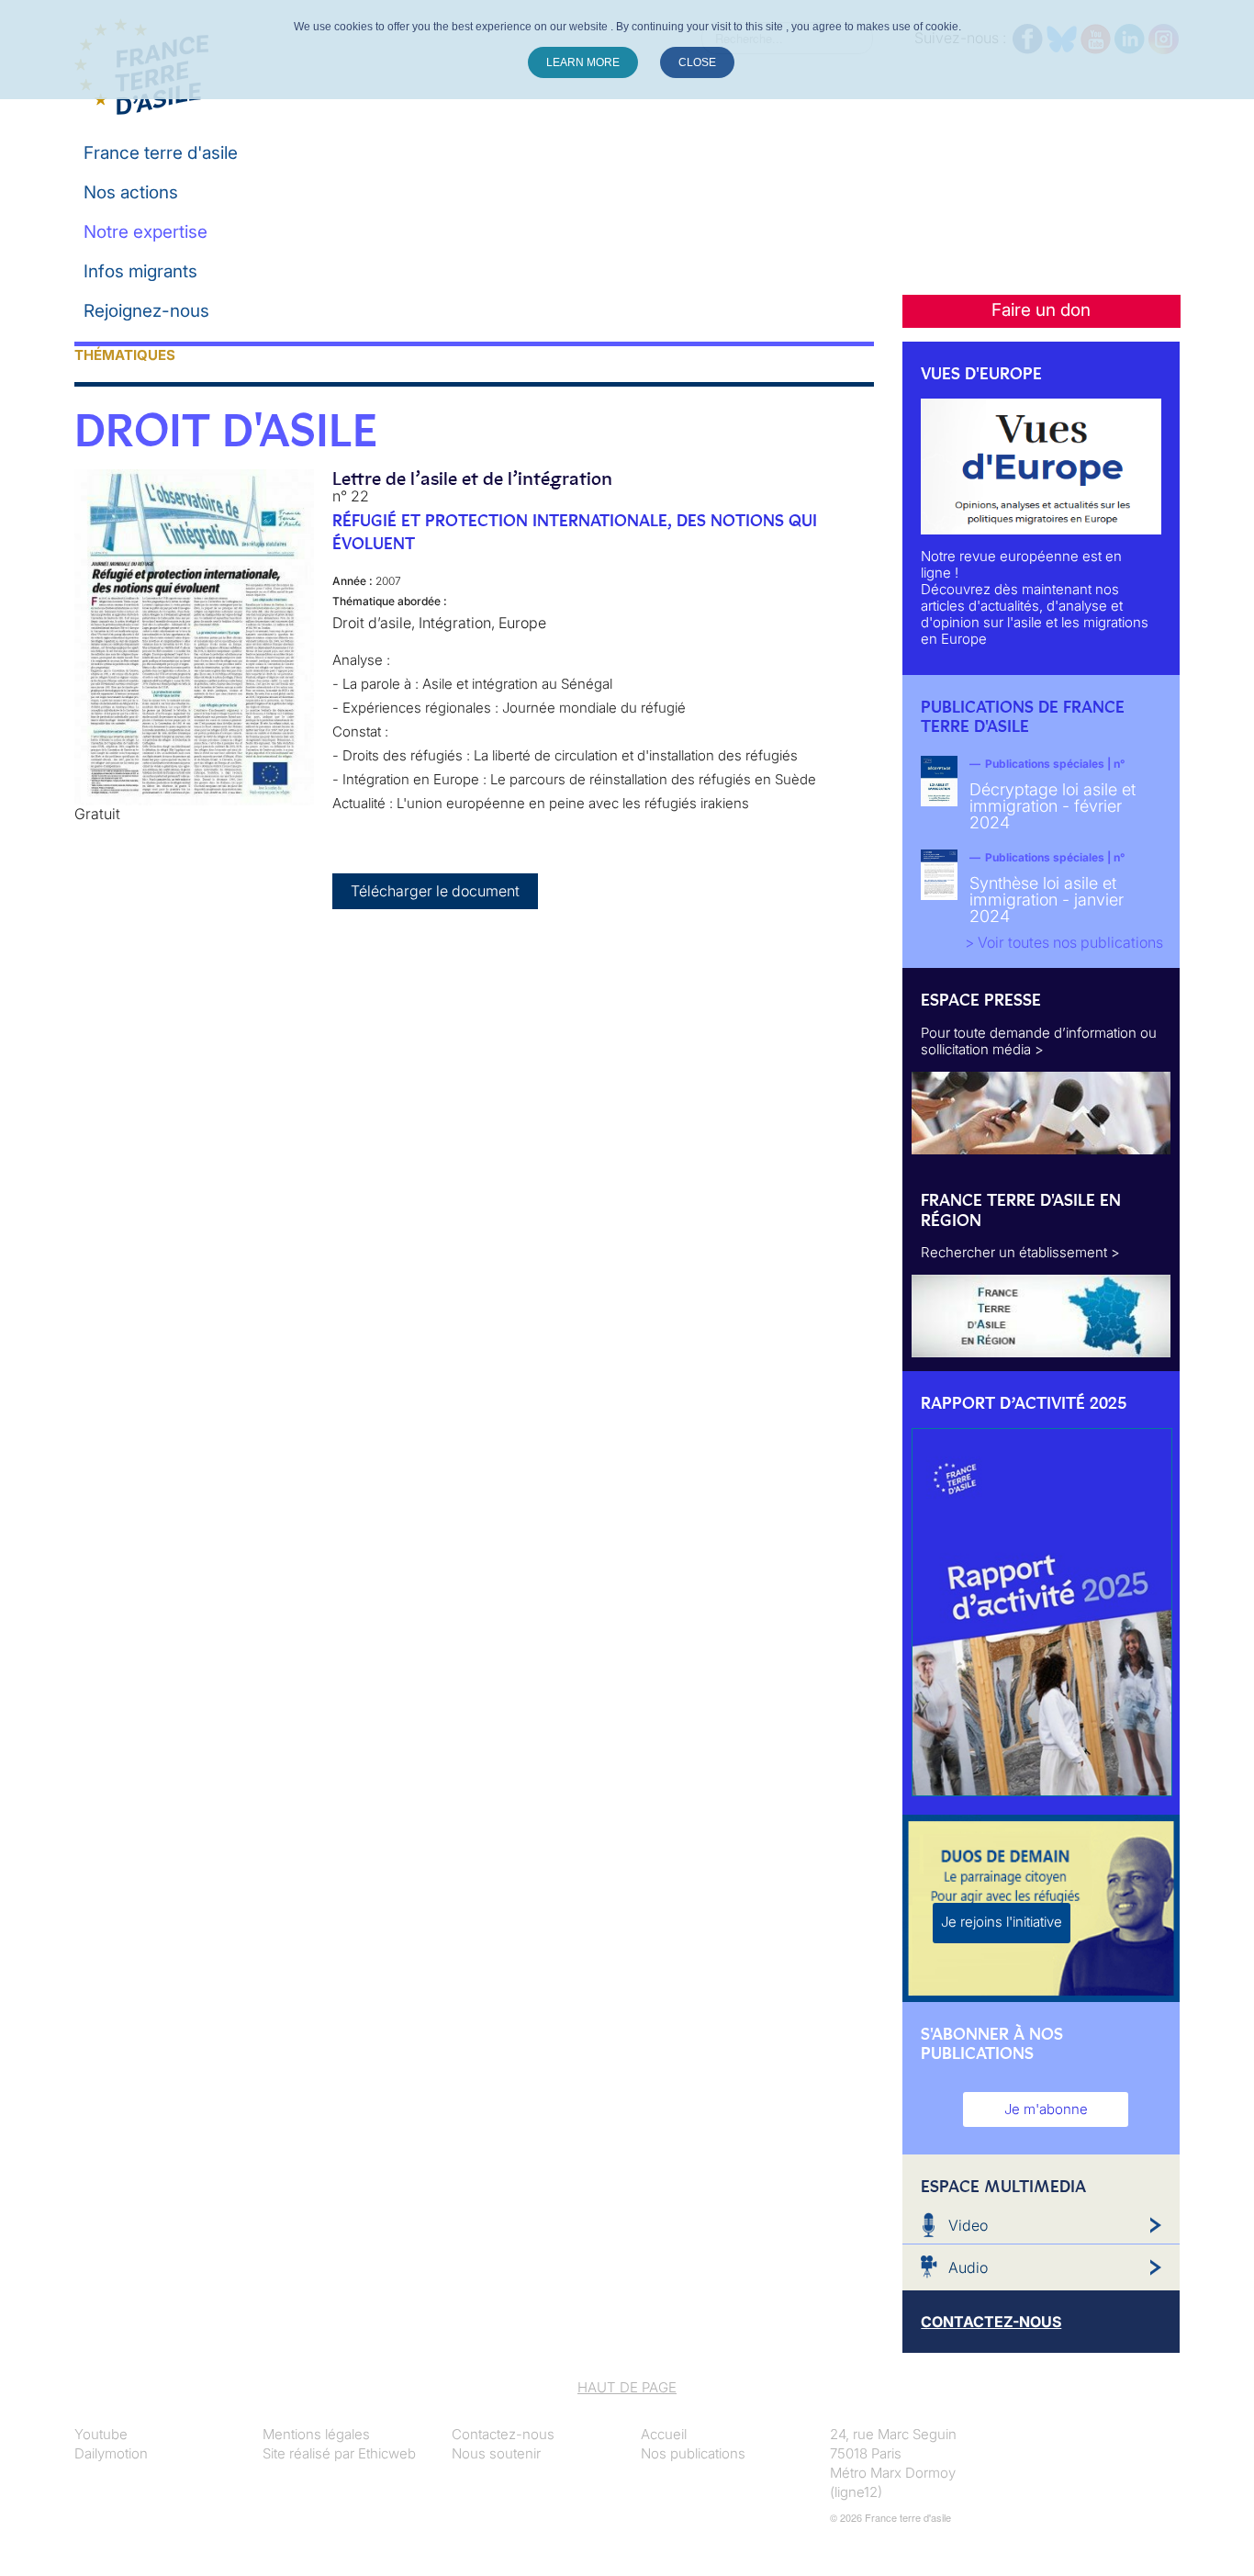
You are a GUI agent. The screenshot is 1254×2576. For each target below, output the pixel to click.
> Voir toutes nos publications (1064, 942)
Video (968, 2225)
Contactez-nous (503, 2434)
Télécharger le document (435, 891)
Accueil (664, 2434)
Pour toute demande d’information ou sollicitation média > (1039, 1041)
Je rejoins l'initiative (1002, 1922)
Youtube (101, 2434)
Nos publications (693, 2453)
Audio (968, 2267)
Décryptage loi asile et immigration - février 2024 (1052, 806)
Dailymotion (111, 2453)
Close (697, 62)
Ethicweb (387, 2453)
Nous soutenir (496, 2453)
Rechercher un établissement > (1020, 1252)
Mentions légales (316, 2434)
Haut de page (627, 2387)
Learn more (583, 62)
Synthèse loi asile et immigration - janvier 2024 (1047, 900)
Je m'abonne (1046, 2109)
